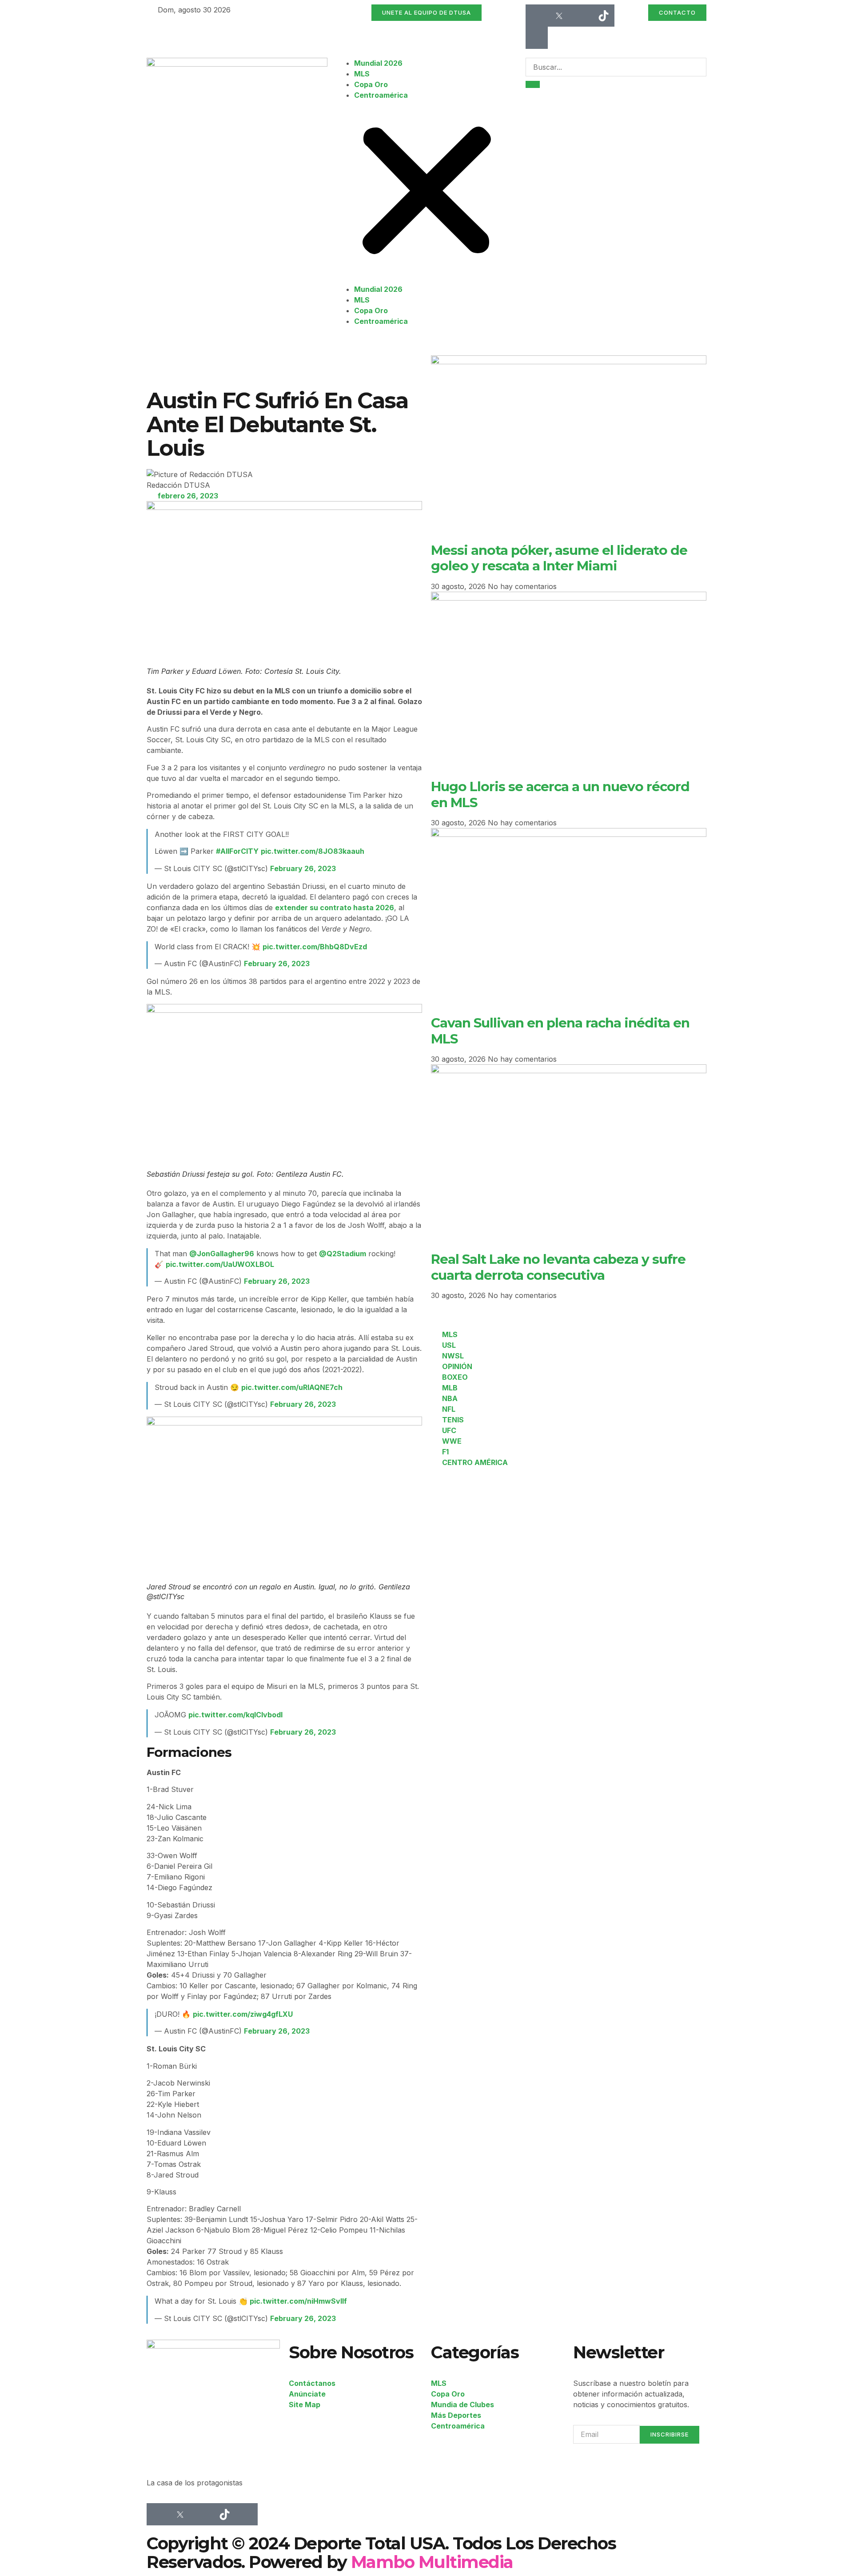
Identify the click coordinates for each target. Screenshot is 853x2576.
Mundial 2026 (378, 63)
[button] (427, 192)
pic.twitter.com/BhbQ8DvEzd (315, 947)
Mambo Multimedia (432, 2562)
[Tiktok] (603, 16)
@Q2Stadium (343, 1254)
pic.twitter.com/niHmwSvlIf (298, 2301)
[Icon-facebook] (537, 16)
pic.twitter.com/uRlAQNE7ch (292, 1387)
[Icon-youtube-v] (537, 38)
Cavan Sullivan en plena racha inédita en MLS (560, 1030)
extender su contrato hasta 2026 (335, 908)
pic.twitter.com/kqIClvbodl (235, 1715)
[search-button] (533, 84)
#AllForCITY (237, 851)
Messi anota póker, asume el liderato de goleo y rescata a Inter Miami (559, 558)
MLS (362, 74)
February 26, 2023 (303, 868)
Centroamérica (381, 95)
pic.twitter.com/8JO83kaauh (313, 851)
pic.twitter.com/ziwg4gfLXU (243, 2014)
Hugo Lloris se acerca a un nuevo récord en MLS (560, 794)
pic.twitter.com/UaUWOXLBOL (220, 1264)
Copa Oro (371, 84)
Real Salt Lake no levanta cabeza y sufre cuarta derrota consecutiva (558, 1267)
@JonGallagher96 (222, 1254)
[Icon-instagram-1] (581, 16)
